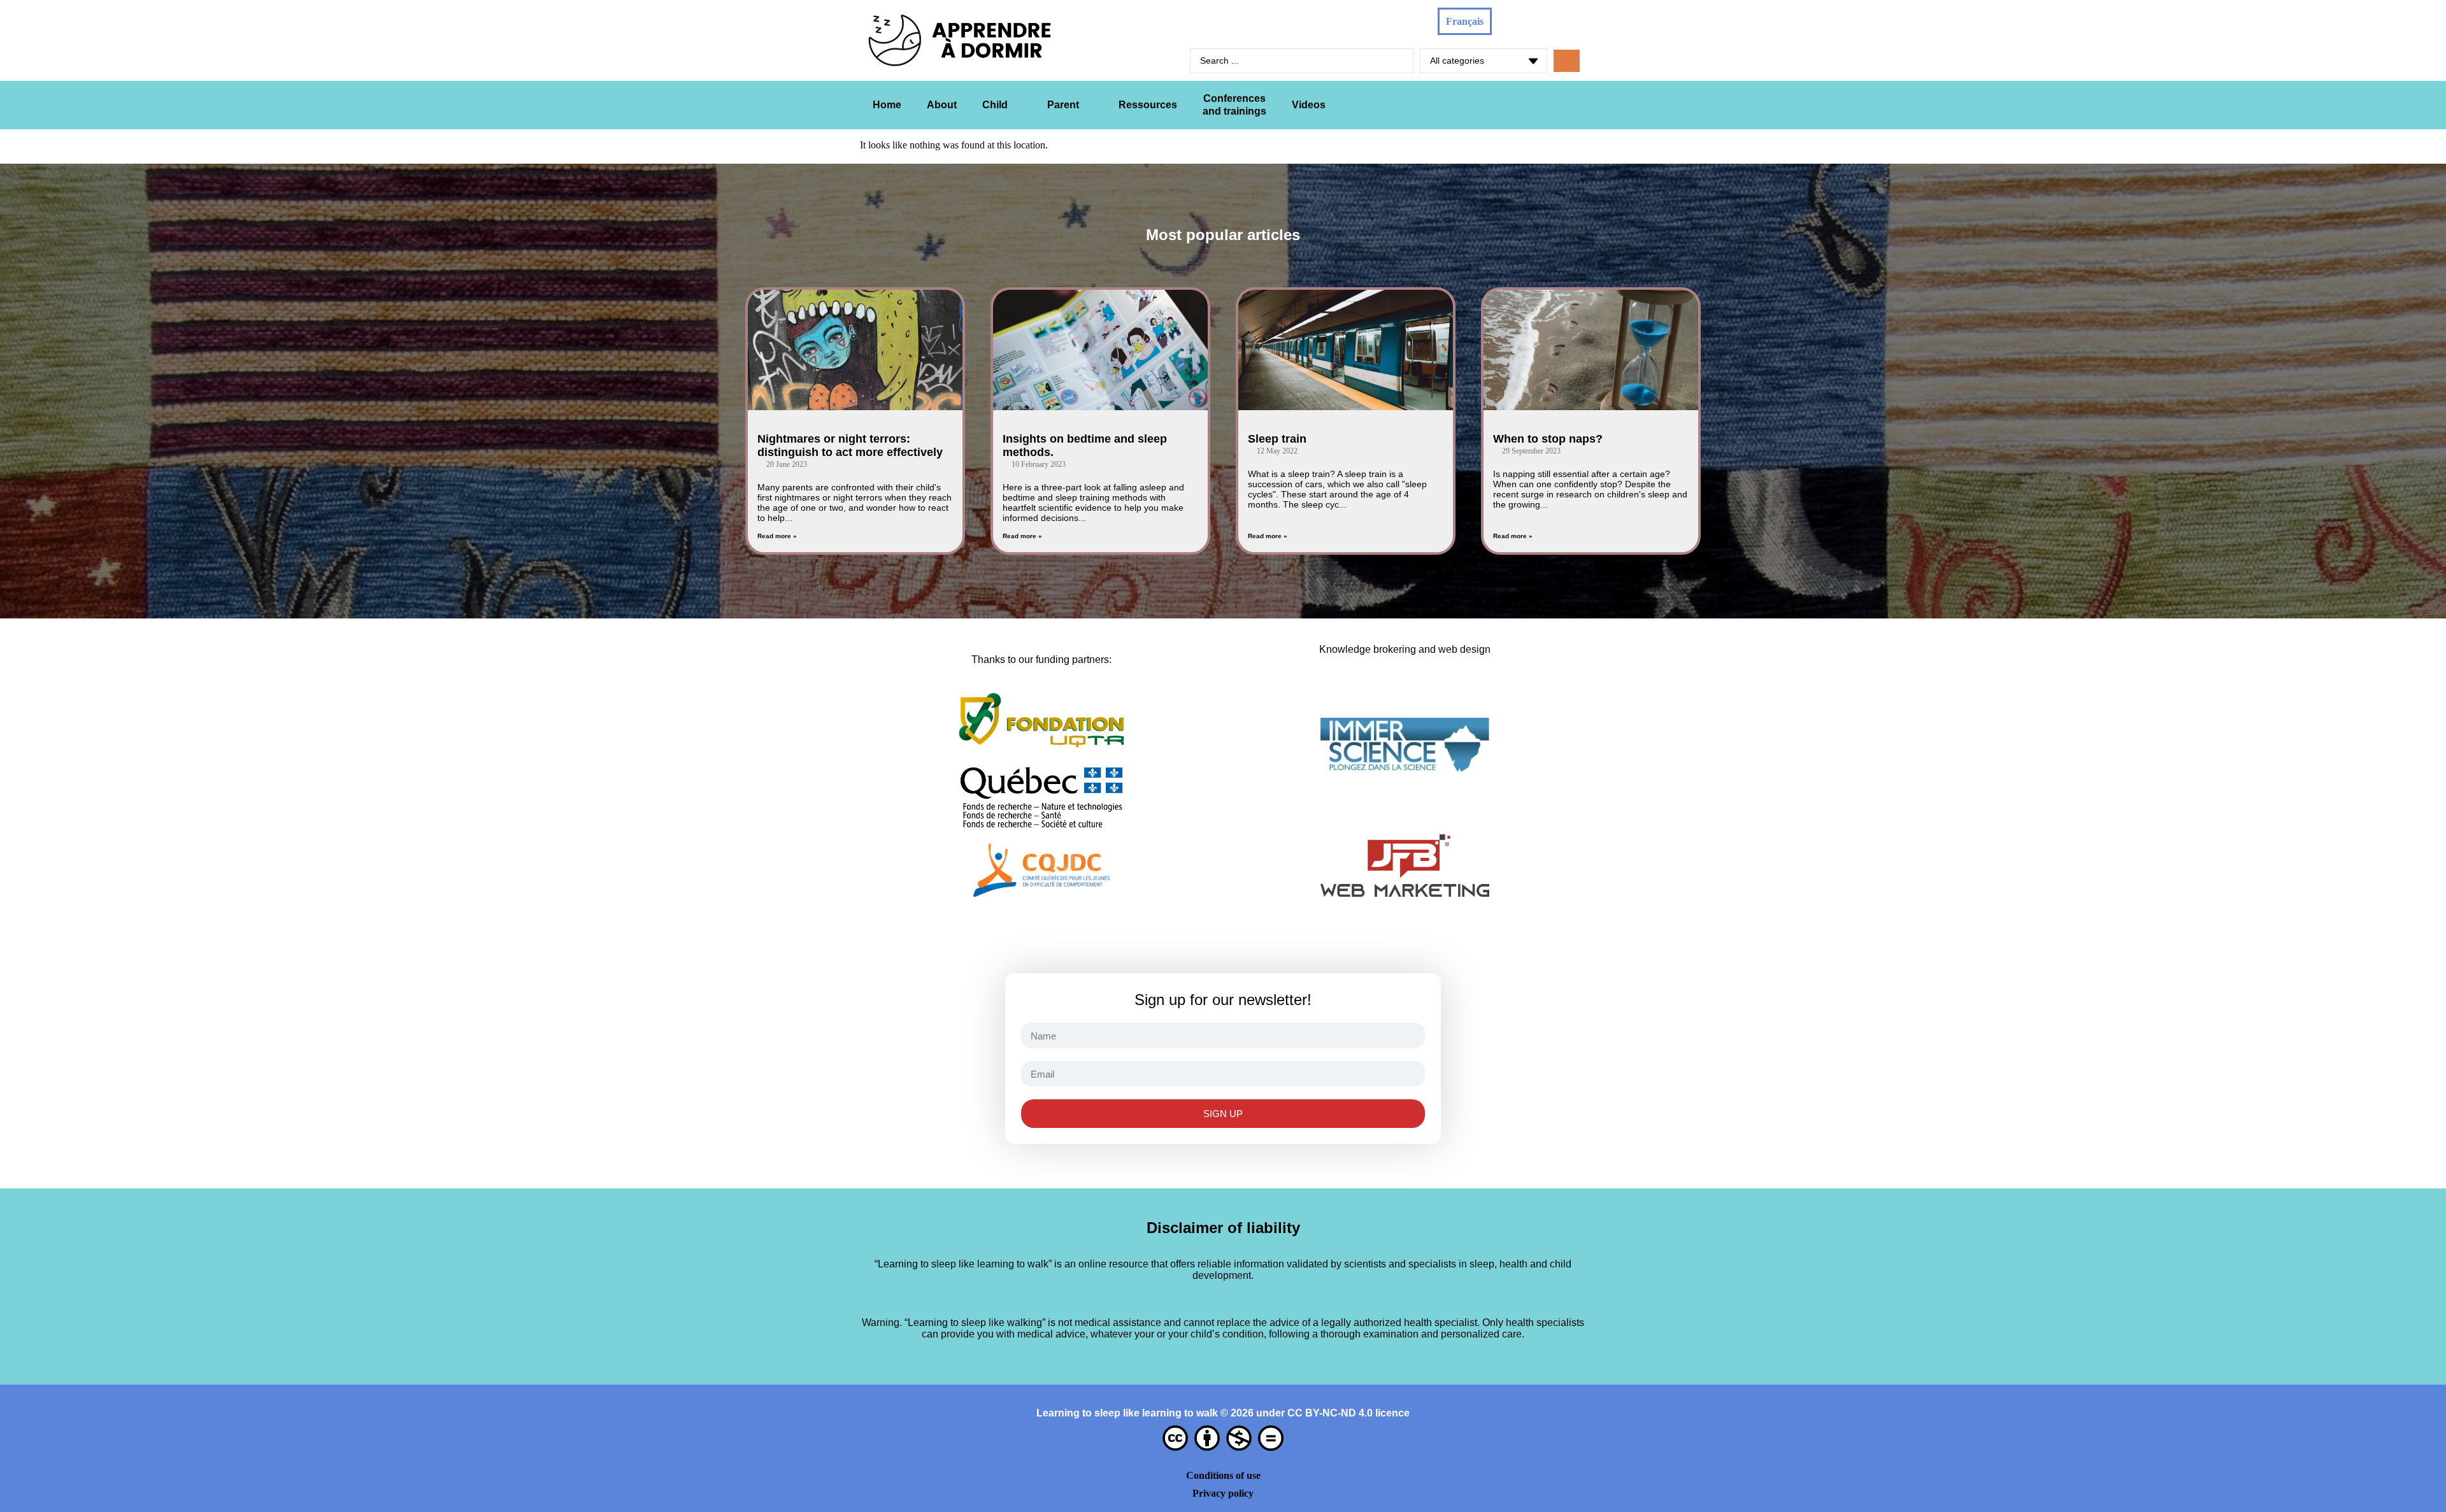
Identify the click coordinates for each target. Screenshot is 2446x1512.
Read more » (777, 536)
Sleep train (1277, 439)
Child (995, 105)
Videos (1309, 105)
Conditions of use (1223, 1475)
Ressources (1148, 105)
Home (887, 105)
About (942, 105)
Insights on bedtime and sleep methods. (1085, 446)
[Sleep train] (1346, 350)
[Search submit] (1567, 61)
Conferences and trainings (1234, 105)
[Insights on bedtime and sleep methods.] (1100, 350)
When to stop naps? (1548, 439)
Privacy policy (1223, 1493)
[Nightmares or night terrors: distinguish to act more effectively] (855, 350)
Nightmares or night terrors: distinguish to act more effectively (850, 446)
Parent (1063, 105)
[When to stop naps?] (1591, 350)
